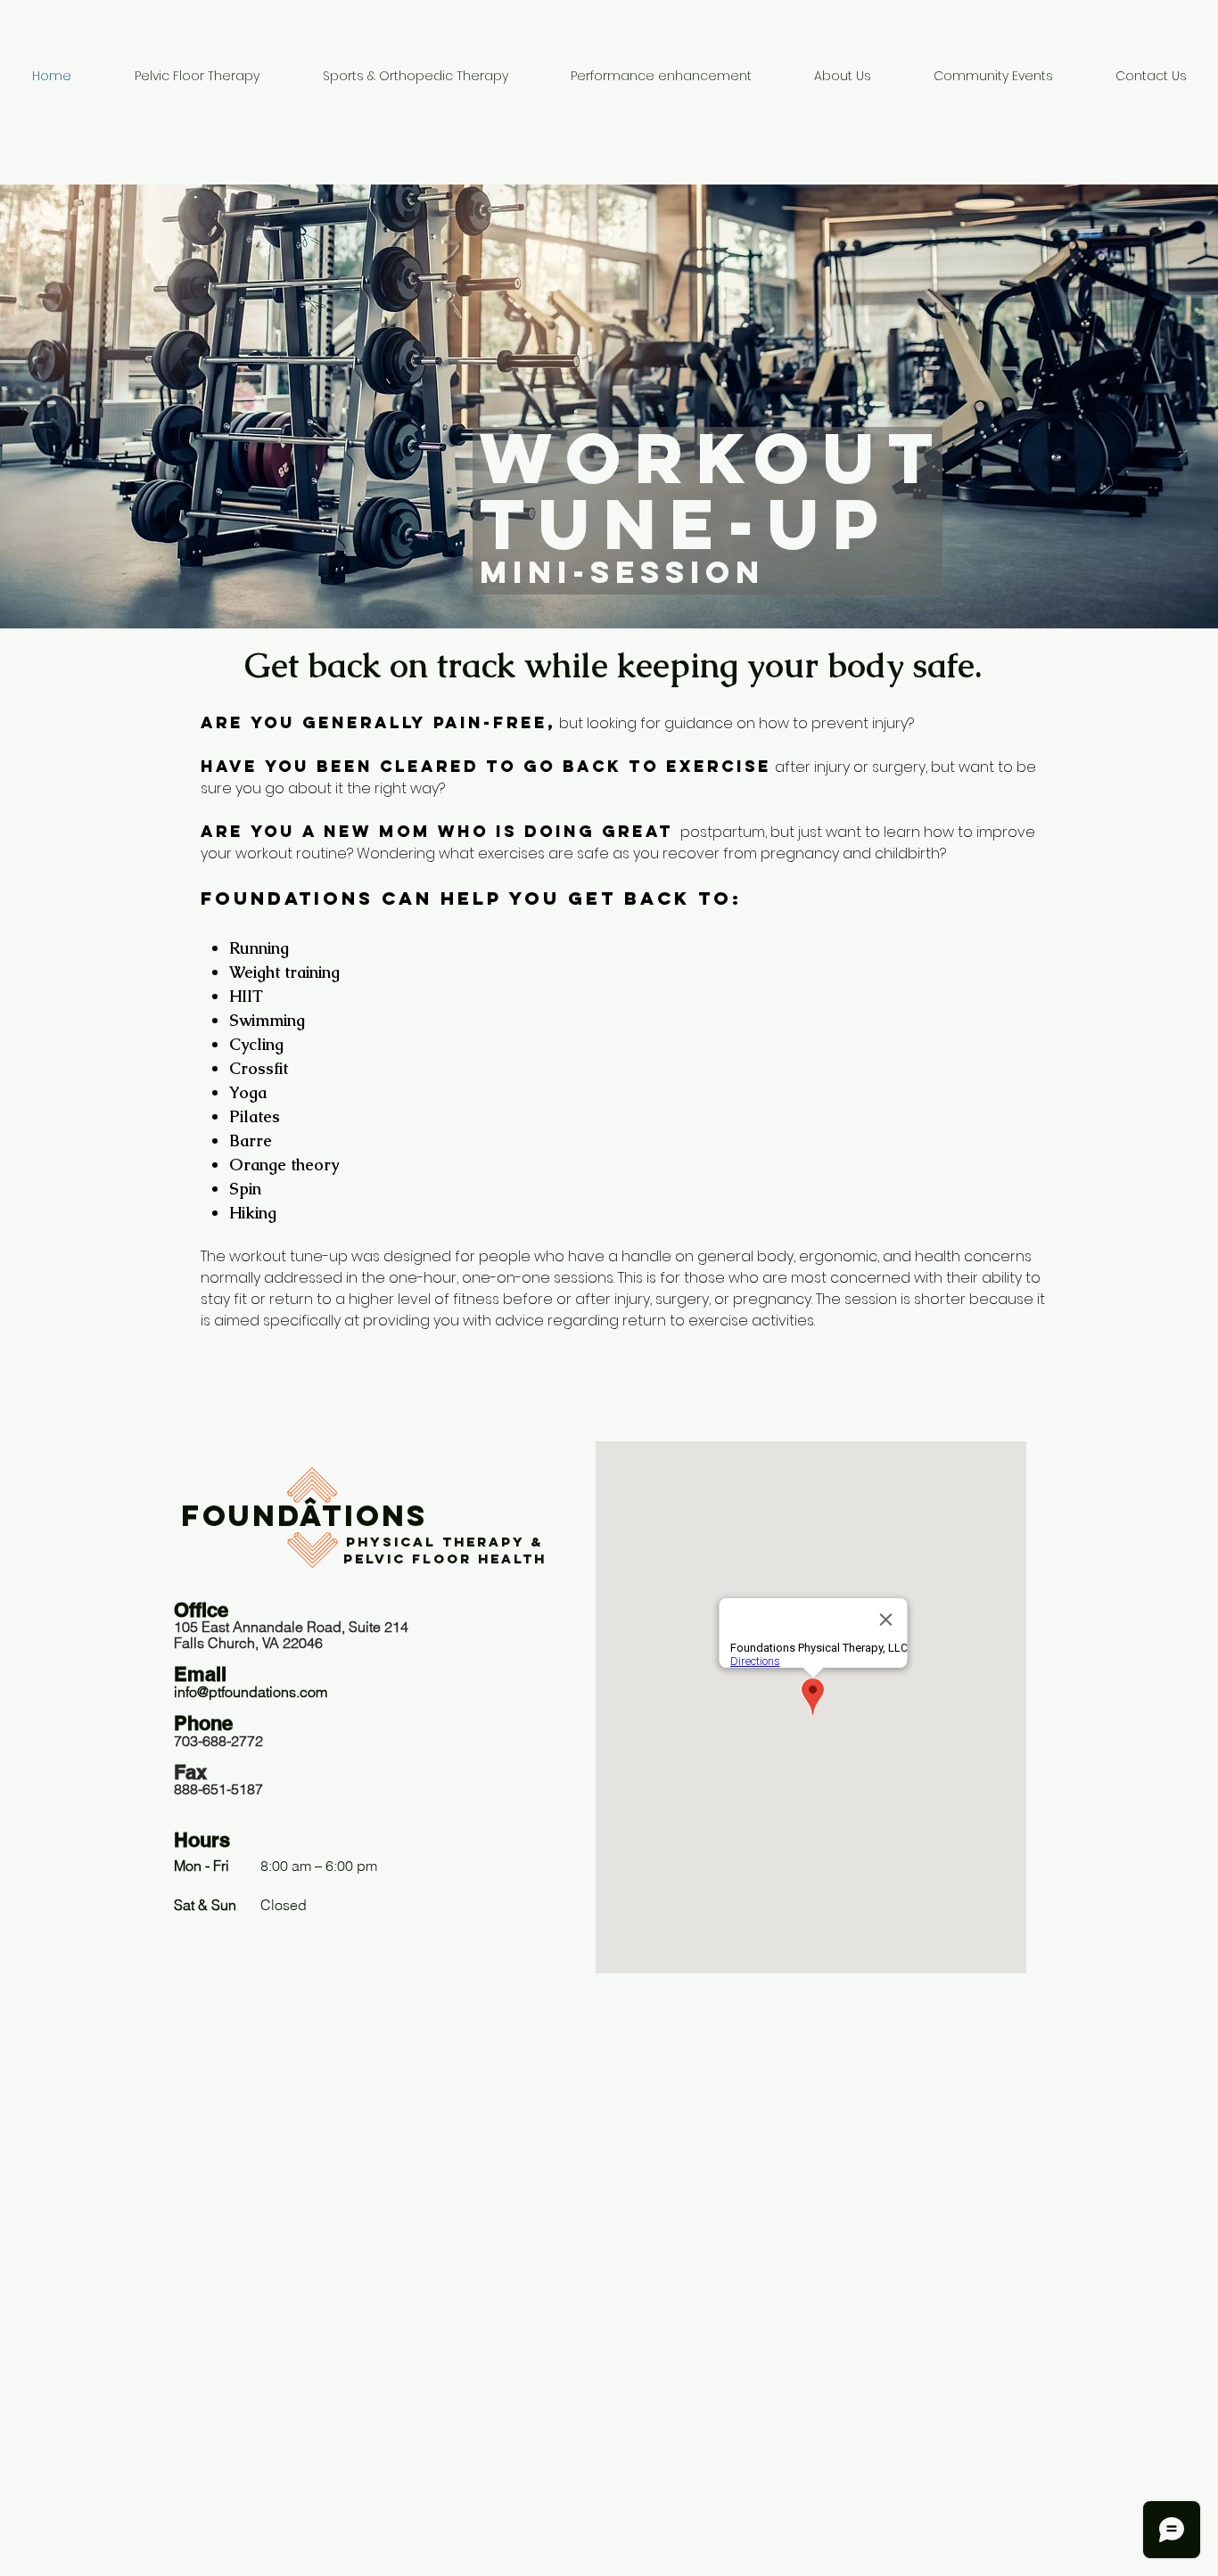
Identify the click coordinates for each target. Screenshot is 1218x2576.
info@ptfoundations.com (251, 1692)
